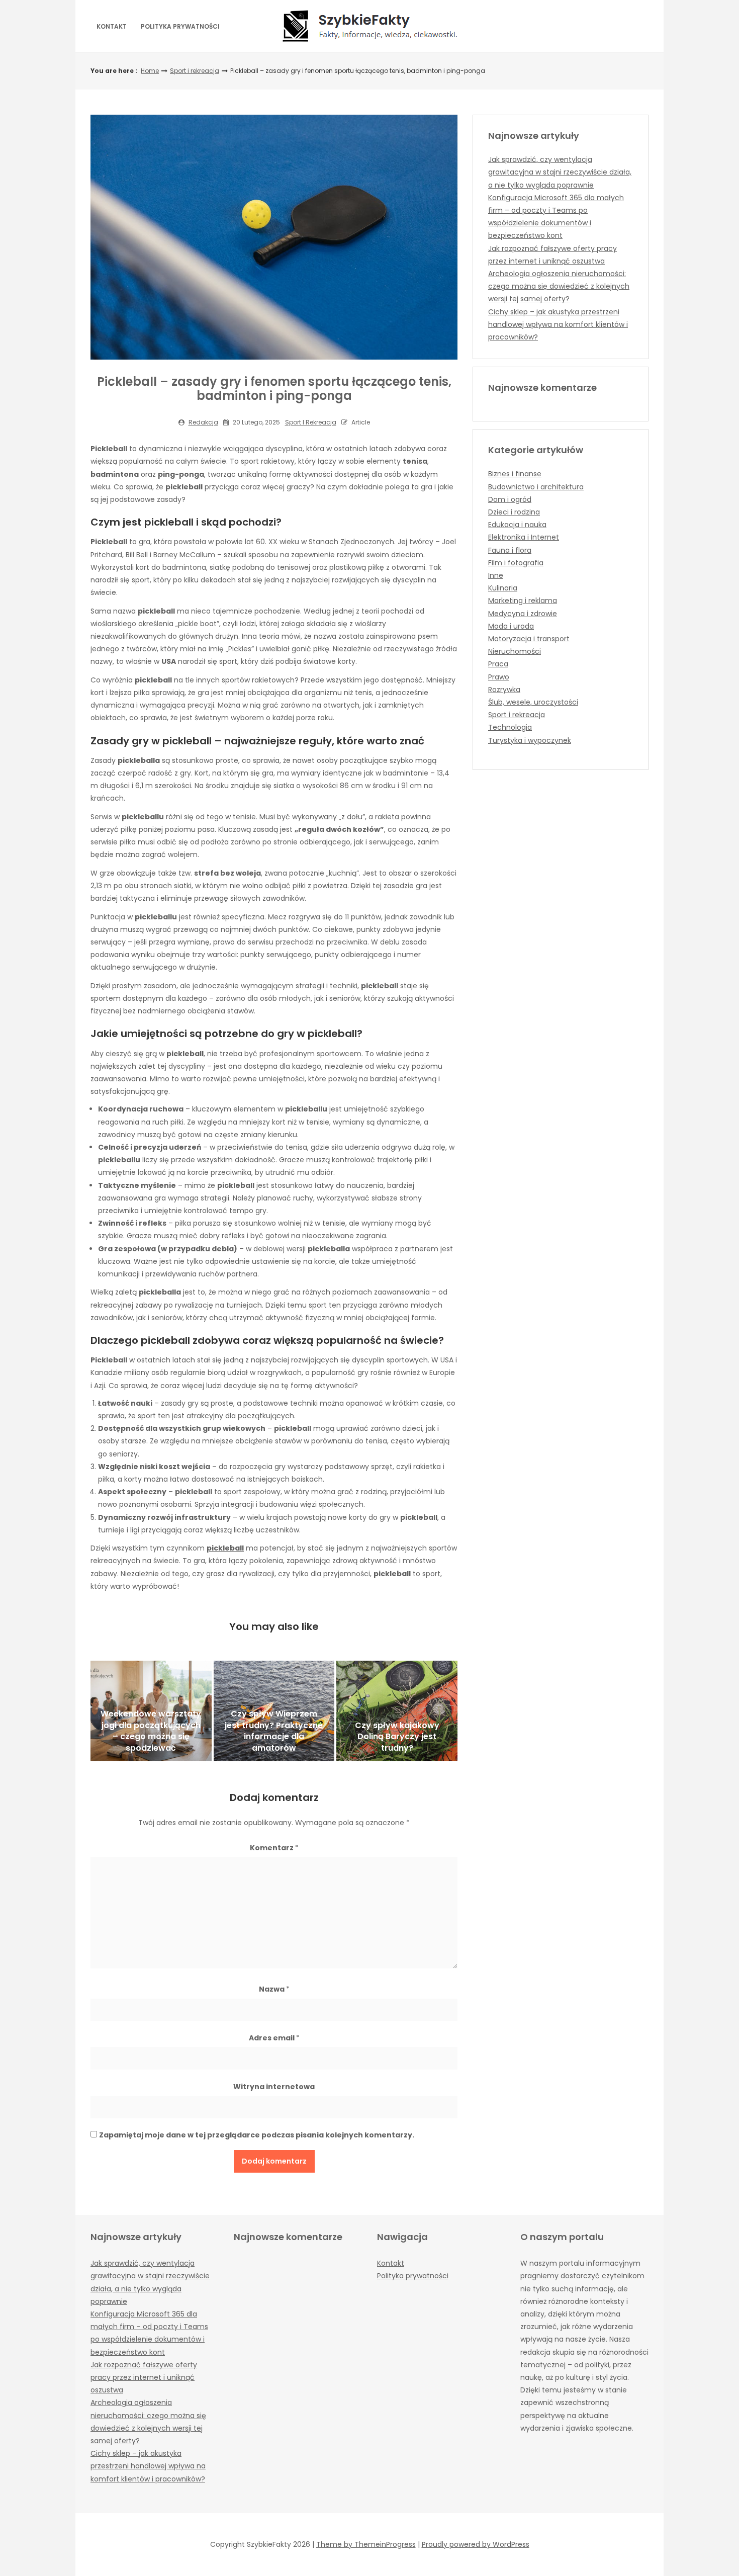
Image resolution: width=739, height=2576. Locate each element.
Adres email (274, 2038)
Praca (498, 664)
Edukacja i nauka (517, 525)
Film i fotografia (516, 563)
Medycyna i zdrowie (523, 614)
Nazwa (274, 1989)
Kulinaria (503, 588)
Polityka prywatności (180, 26)
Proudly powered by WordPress (476, 2544)
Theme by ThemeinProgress (366, 2544)
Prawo (499, 677)
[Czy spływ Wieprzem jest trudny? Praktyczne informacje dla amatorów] (274, 1711)
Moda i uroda (511, 626)
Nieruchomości (515, 651)
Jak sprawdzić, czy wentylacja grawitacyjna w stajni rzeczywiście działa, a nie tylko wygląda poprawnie (560, 172)
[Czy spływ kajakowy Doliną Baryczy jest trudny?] (397, 1711)
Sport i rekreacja (195, 71)
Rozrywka (504, 690)
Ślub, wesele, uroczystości (533, 702)
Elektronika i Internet (524, 537)
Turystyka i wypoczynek (530, 740)
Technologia (510, 727)
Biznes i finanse (515, 474)
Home (150, 71)
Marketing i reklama (523, 600)
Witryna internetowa (274, 2087)
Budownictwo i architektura (536, 487)
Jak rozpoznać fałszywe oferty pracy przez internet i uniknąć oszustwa (144, 2377)
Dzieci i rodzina (514, 512)
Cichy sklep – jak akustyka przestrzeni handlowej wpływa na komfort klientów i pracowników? (558, 324)
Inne (496, 575)
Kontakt (112, 26)
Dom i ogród (510, 499)
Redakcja (203, 422)
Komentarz (274, 1848)
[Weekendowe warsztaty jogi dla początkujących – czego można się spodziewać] (151, 1711)
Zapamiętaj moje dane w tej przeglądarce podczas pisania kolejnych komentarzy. (257, 2135)
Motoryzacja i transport (529, 639)
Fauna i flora (510, 550)
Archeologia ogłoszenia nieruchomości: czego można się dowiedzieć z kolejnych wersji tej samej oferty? (559, 286)
